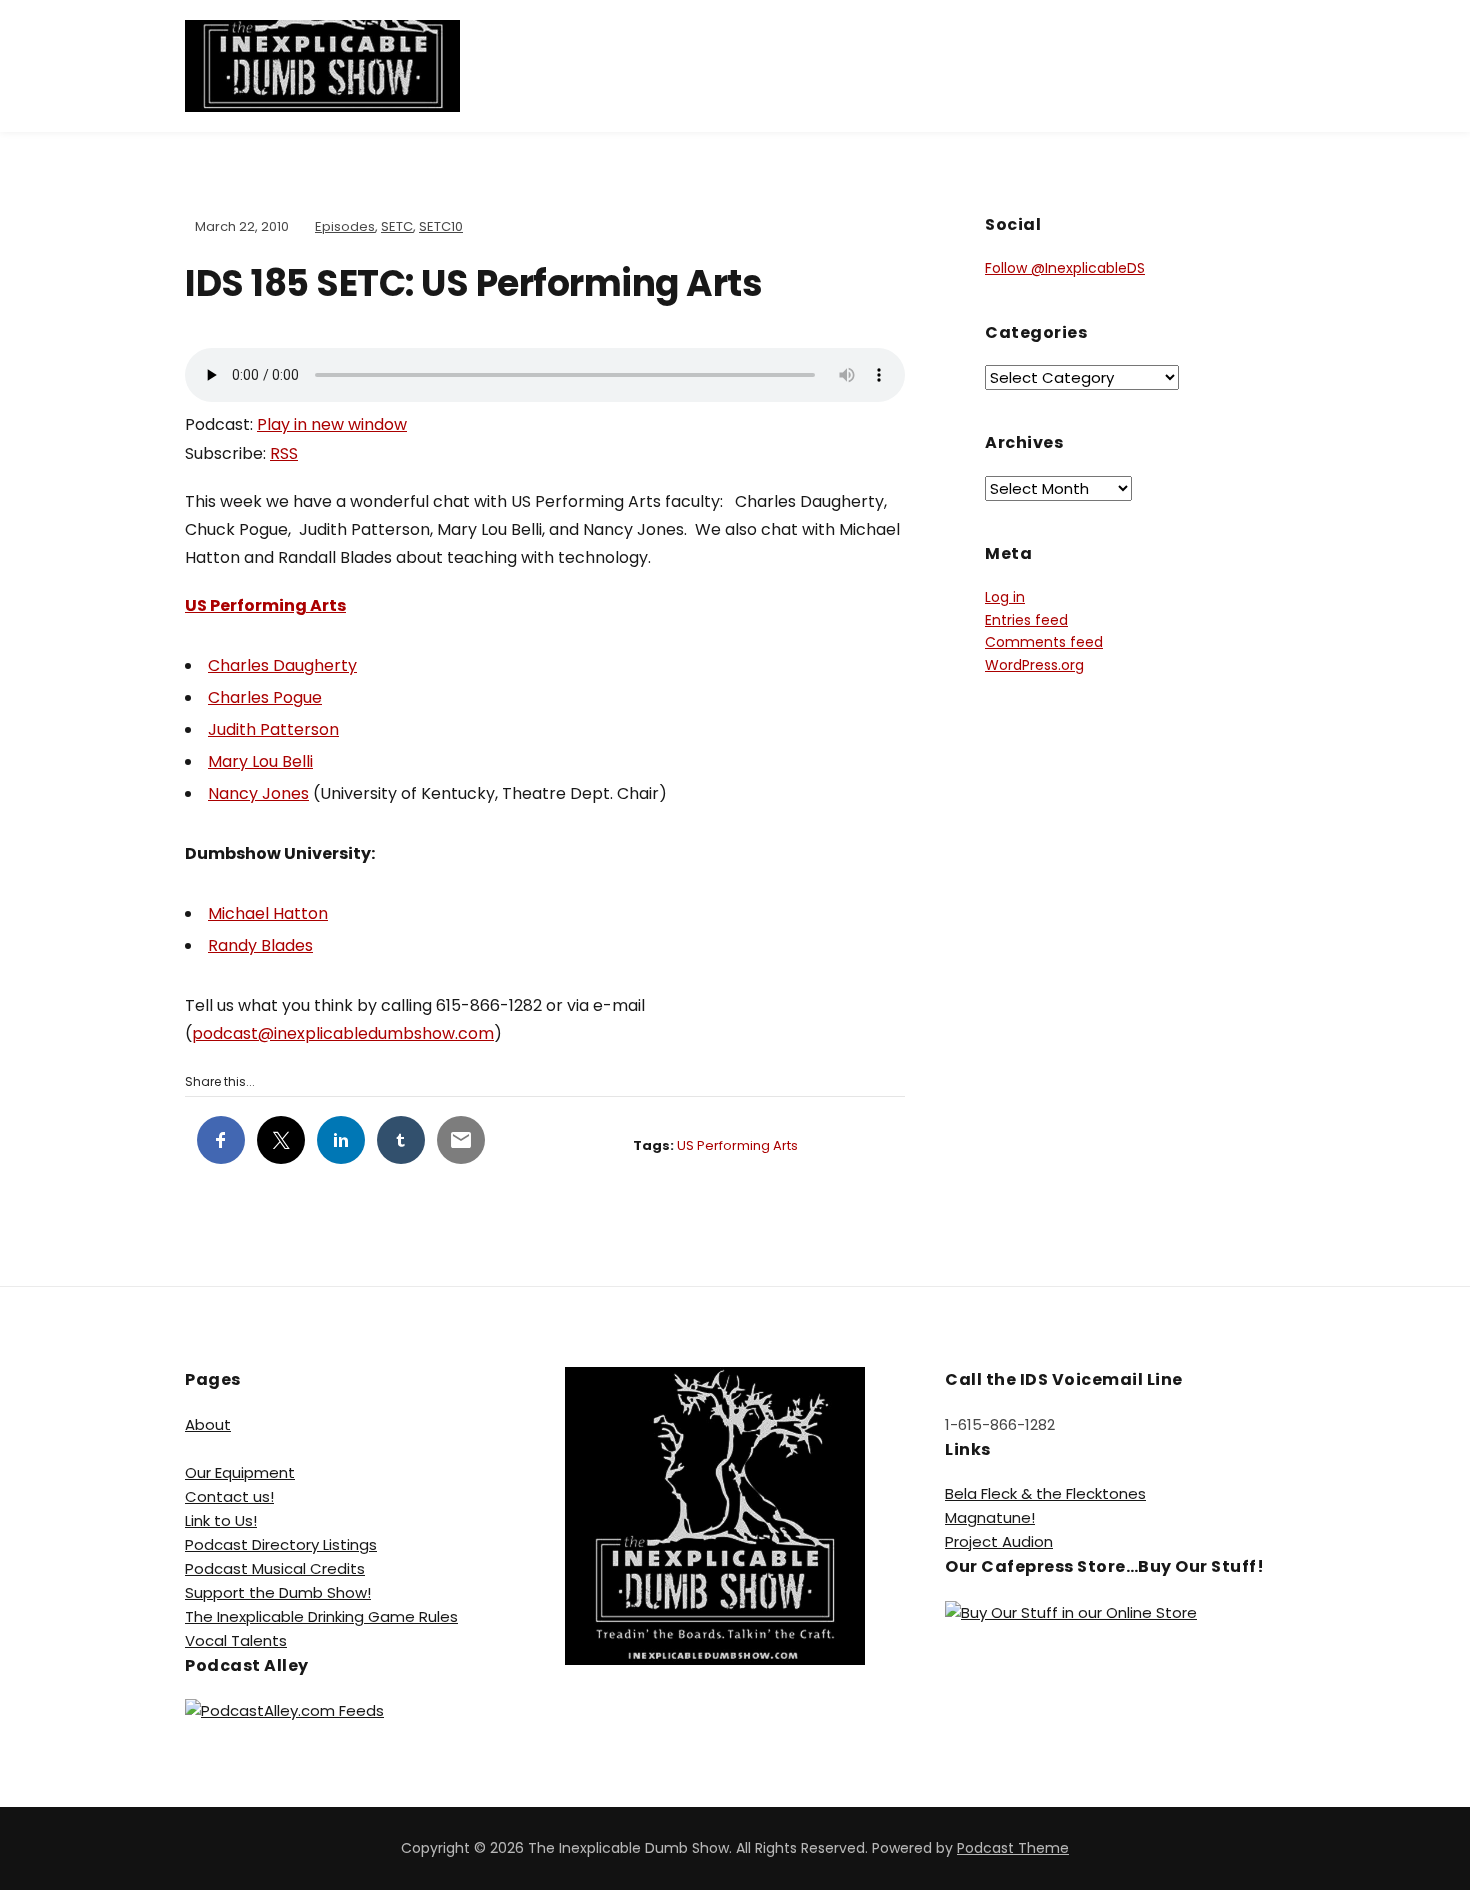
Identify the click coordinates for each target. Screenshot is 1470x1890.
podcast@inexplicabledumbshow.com (343, 1033)
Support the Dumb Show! (278, 1592)
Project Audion (999, 1541)
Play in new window (332, 424)
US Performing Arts (265, 605)
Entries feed (1026, 620)
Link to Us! (221, 1520)
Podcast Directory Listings (281, 1544)
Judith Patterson (273, 729)
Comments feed (1044, 642)
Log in (1005, 597)
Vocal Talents (236, 1640)
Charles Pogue (265, 697)
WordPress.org (1034, 665)
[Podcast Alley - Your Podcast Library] (284, 1709)
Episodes (345, 226)
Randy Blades (260, 945)
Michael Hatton (268, 913)
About (208, 1424)
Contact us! (229, 1496)
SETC (397, 226)
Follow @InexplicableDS (1065, 268)
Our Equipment (240, 1472)
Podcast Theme (1013, 1848)
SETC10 (441, 226)
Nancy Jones (258, 793)
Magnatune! (990, 1517)
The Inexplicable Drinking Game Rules (321, 1616)
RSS (284, 453)
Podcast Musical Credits (275, 1568)
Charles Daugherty (282, 665)
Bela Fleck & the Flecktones (1045, 1493)
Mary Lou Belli (260, 761)
